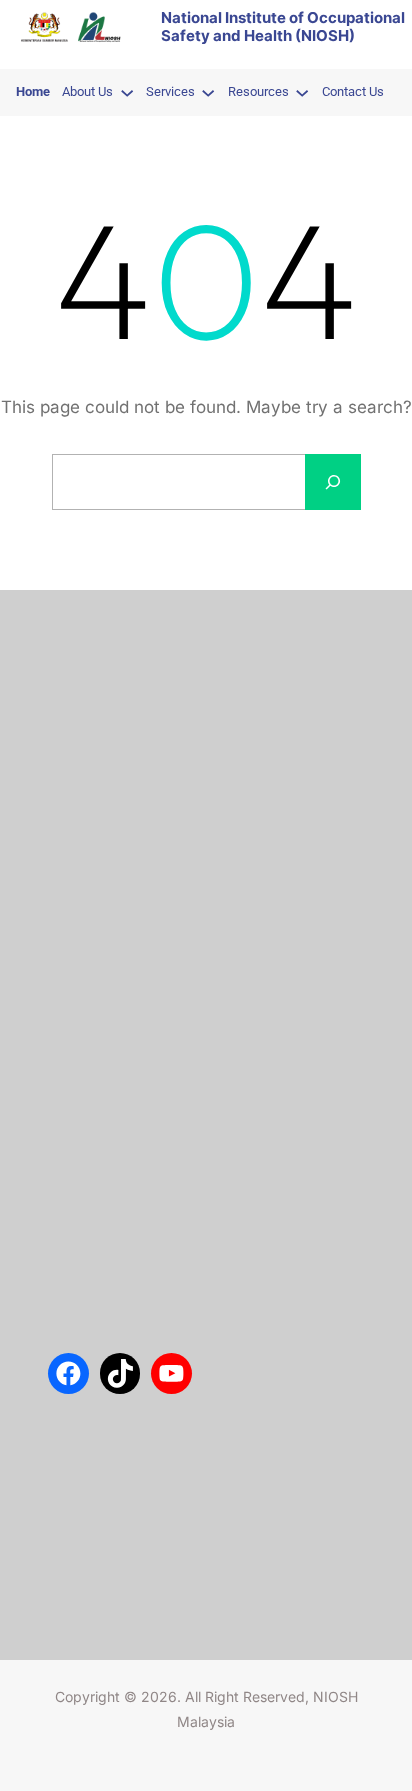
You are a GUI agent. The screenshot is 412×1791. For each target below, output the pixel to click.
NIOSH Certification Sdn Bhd (136, 780)
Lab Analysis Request (114, 750)
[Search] (333, 482)
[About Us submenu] (127, 92)
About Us (77, 660)
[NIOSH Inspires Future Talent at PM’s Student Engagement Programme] (85, 956)
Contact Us (82, 690)
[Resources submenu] (302, 92)
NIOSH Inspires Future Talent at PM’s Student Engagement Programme (251, 955)
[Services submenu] (208, 92)
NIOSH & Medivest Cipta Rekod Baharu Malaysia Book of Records (251, 1089)
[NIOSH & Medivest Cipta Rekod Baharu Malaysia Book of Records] (85, 1090)
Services (74, 720)
